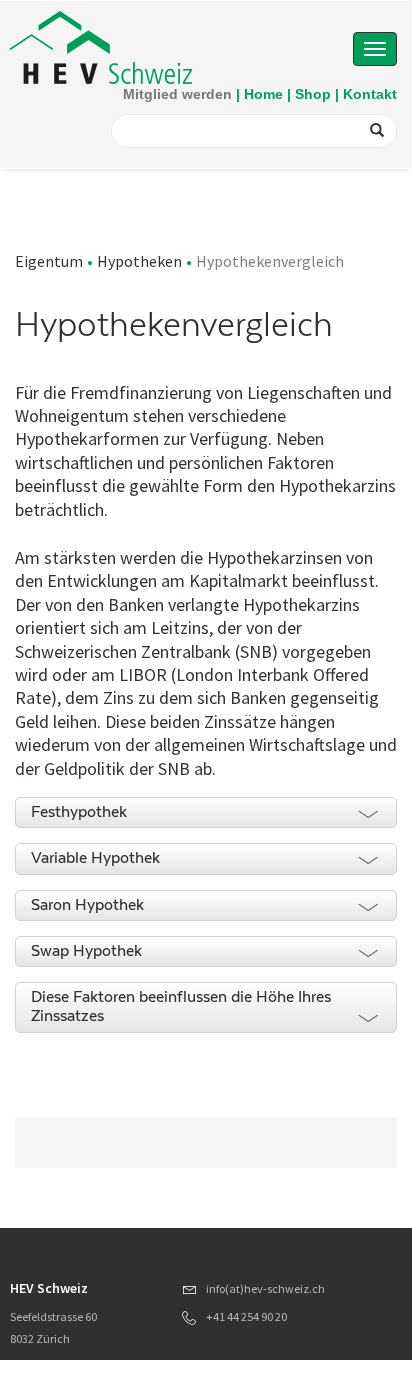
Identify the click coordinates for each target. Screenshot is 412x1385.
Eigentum (49, 261)
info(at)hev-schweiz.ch (265, 1288)
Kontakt (370, 94)
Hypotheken (139, 261)
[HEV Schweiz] (101, 46)
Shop (313, 94)
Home (263, 94)
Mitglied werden (177, 94)
